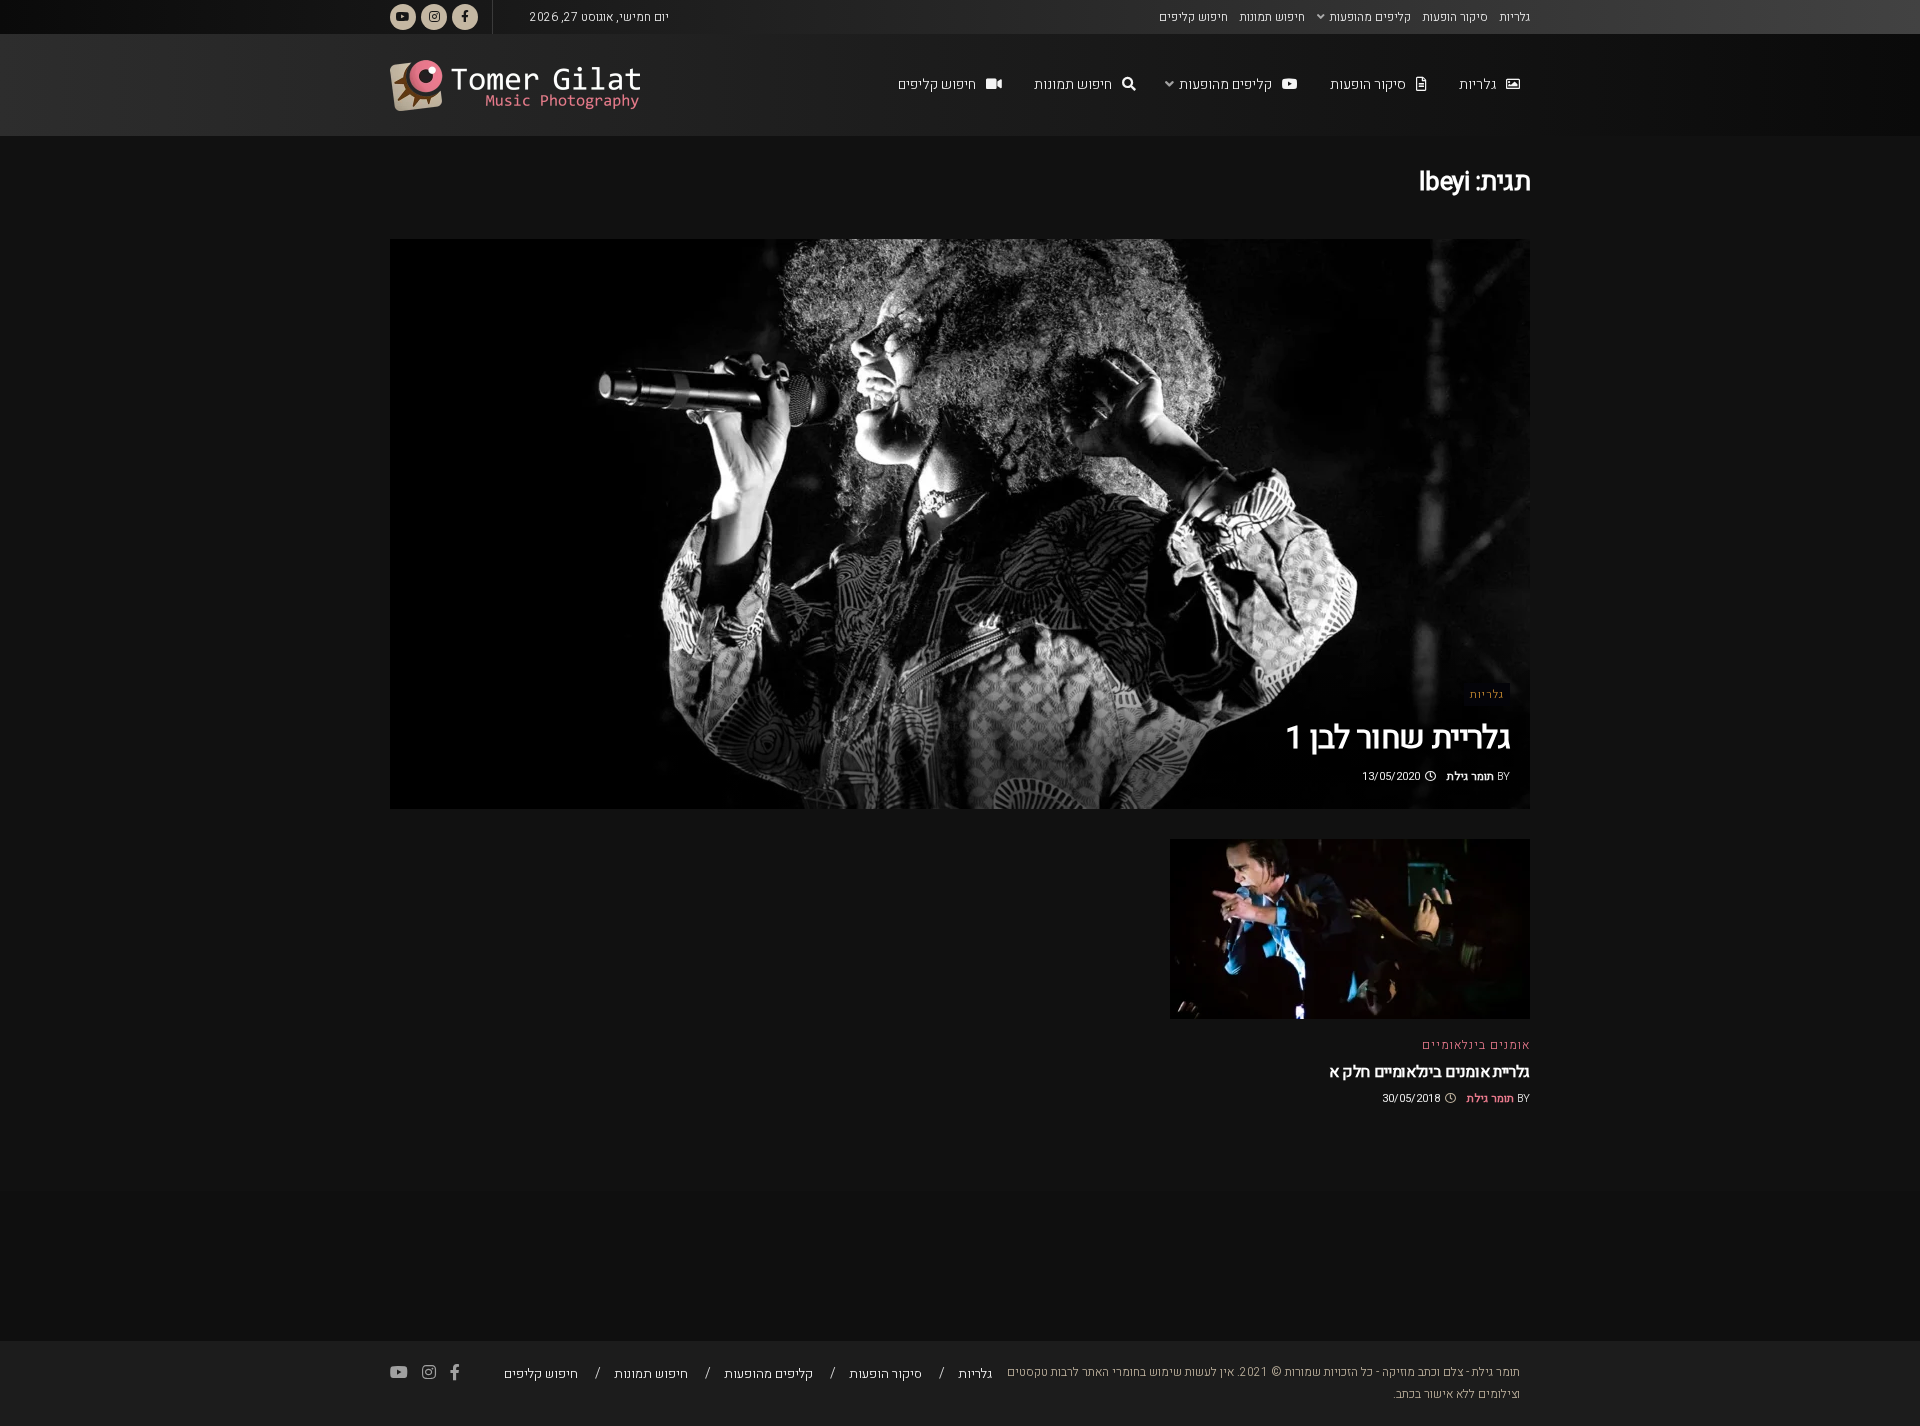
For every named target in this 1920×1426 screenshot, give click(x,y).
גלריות (1515, 17)
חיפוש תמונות (1272, 17)
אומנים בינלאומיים (1476, 1045)
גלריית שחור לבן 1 (1397, 737)
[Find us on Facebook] (465, 17)
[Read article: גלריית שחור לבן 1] (960, 524)
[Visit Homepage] (515, 85)
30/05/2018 (1412, 1098)
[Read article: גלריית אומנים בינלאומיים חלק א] (1350, 929)
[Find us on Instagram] (434, 17)
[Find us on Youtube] (403, 17)
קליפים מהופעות (1370, 17)
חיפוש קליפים (1193, 17)
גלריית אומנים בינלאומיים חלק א (1429, 1072)
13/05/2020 (1392, 776)
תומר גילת (1470, 776)
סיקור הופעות (1455, 17)
